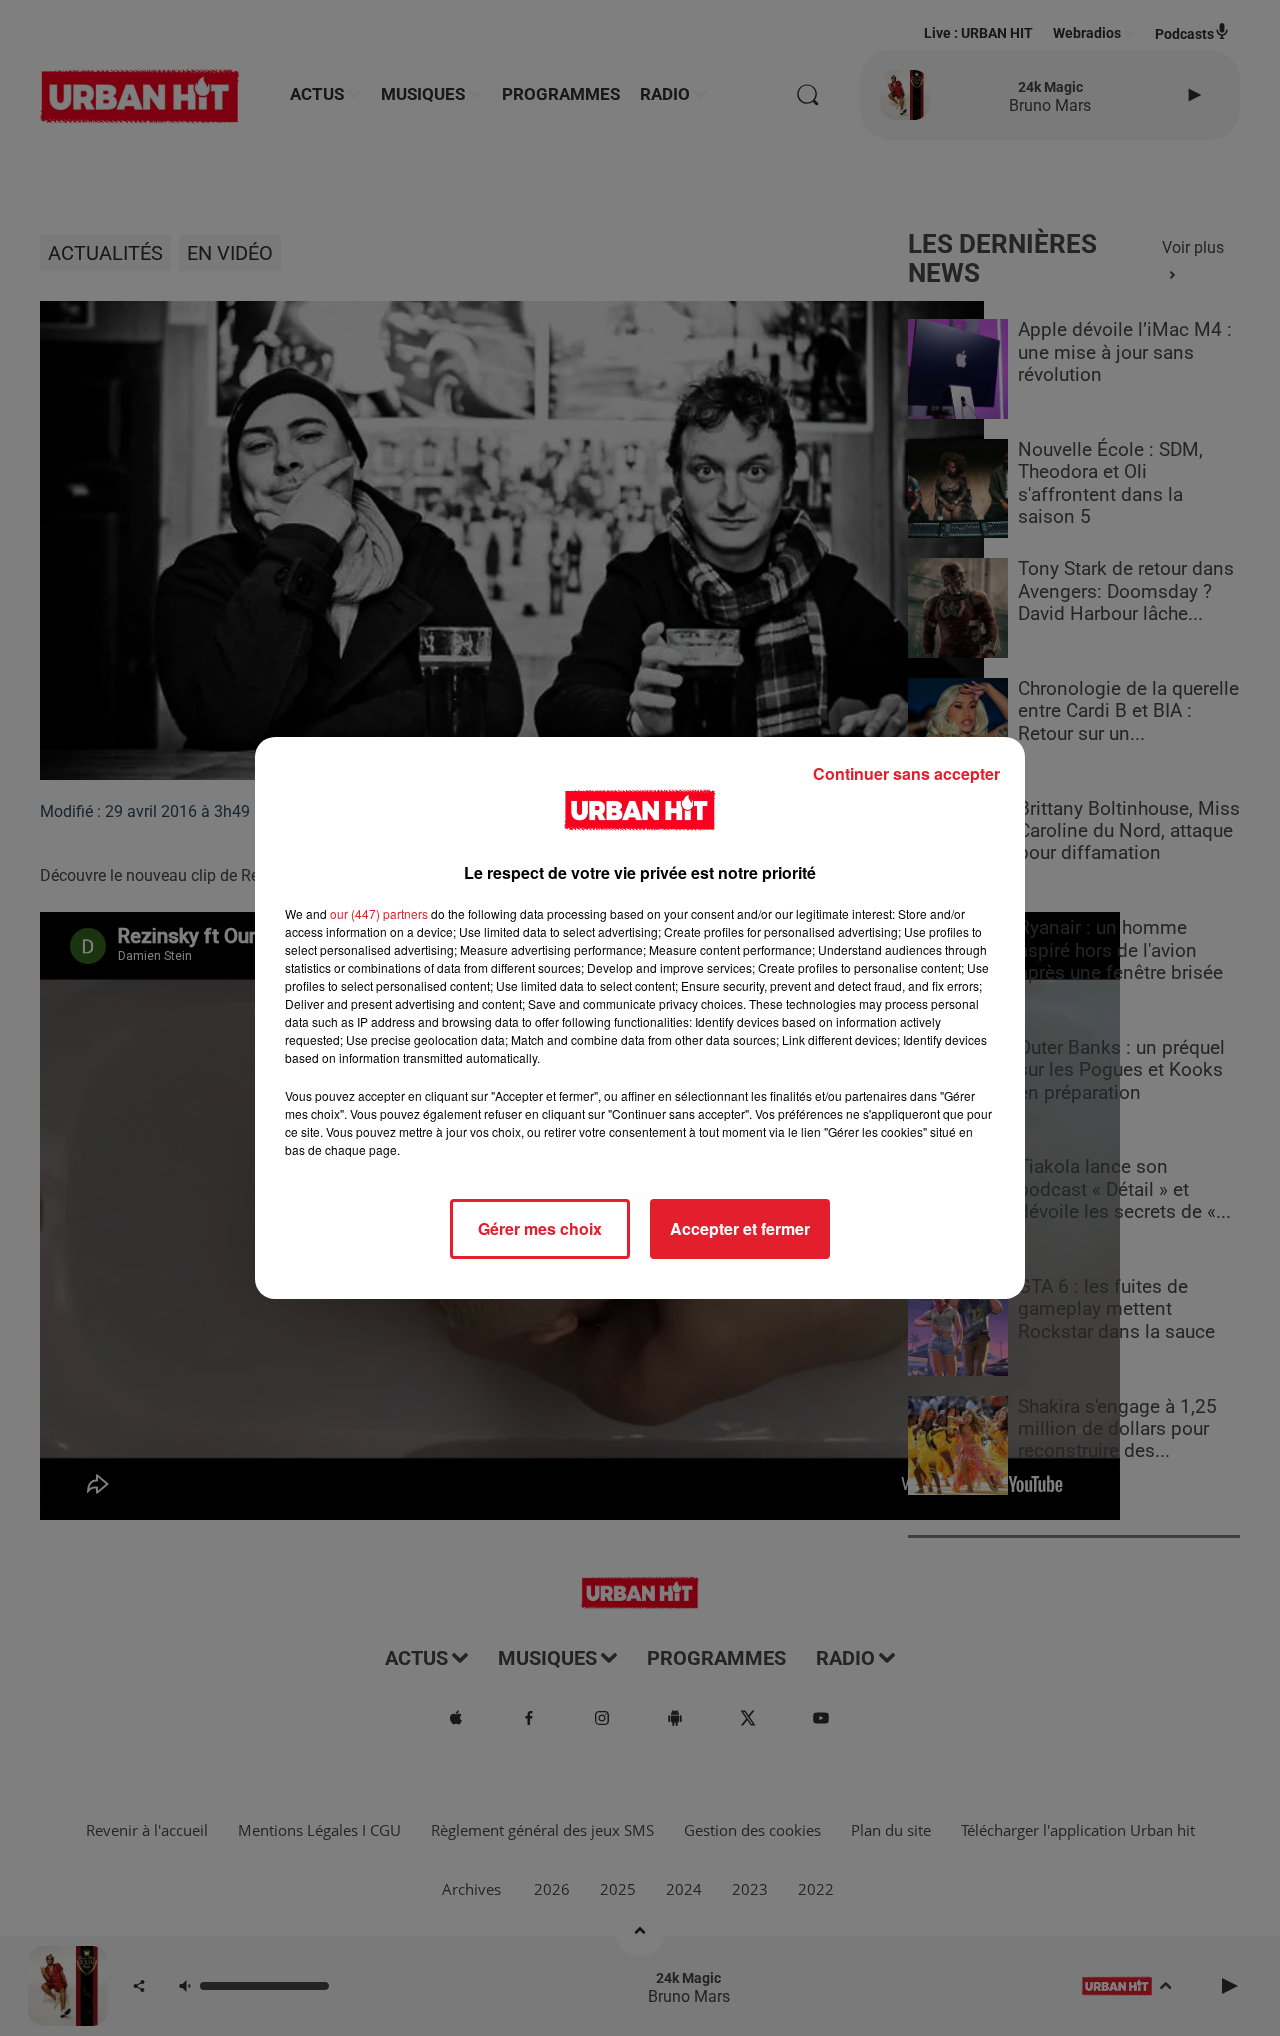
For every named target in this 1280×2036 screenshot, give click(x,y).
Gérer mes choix (540, 1228)
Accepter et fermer (740, 1228)
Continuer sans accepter (906, 773)
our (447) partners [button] (379, 913)
